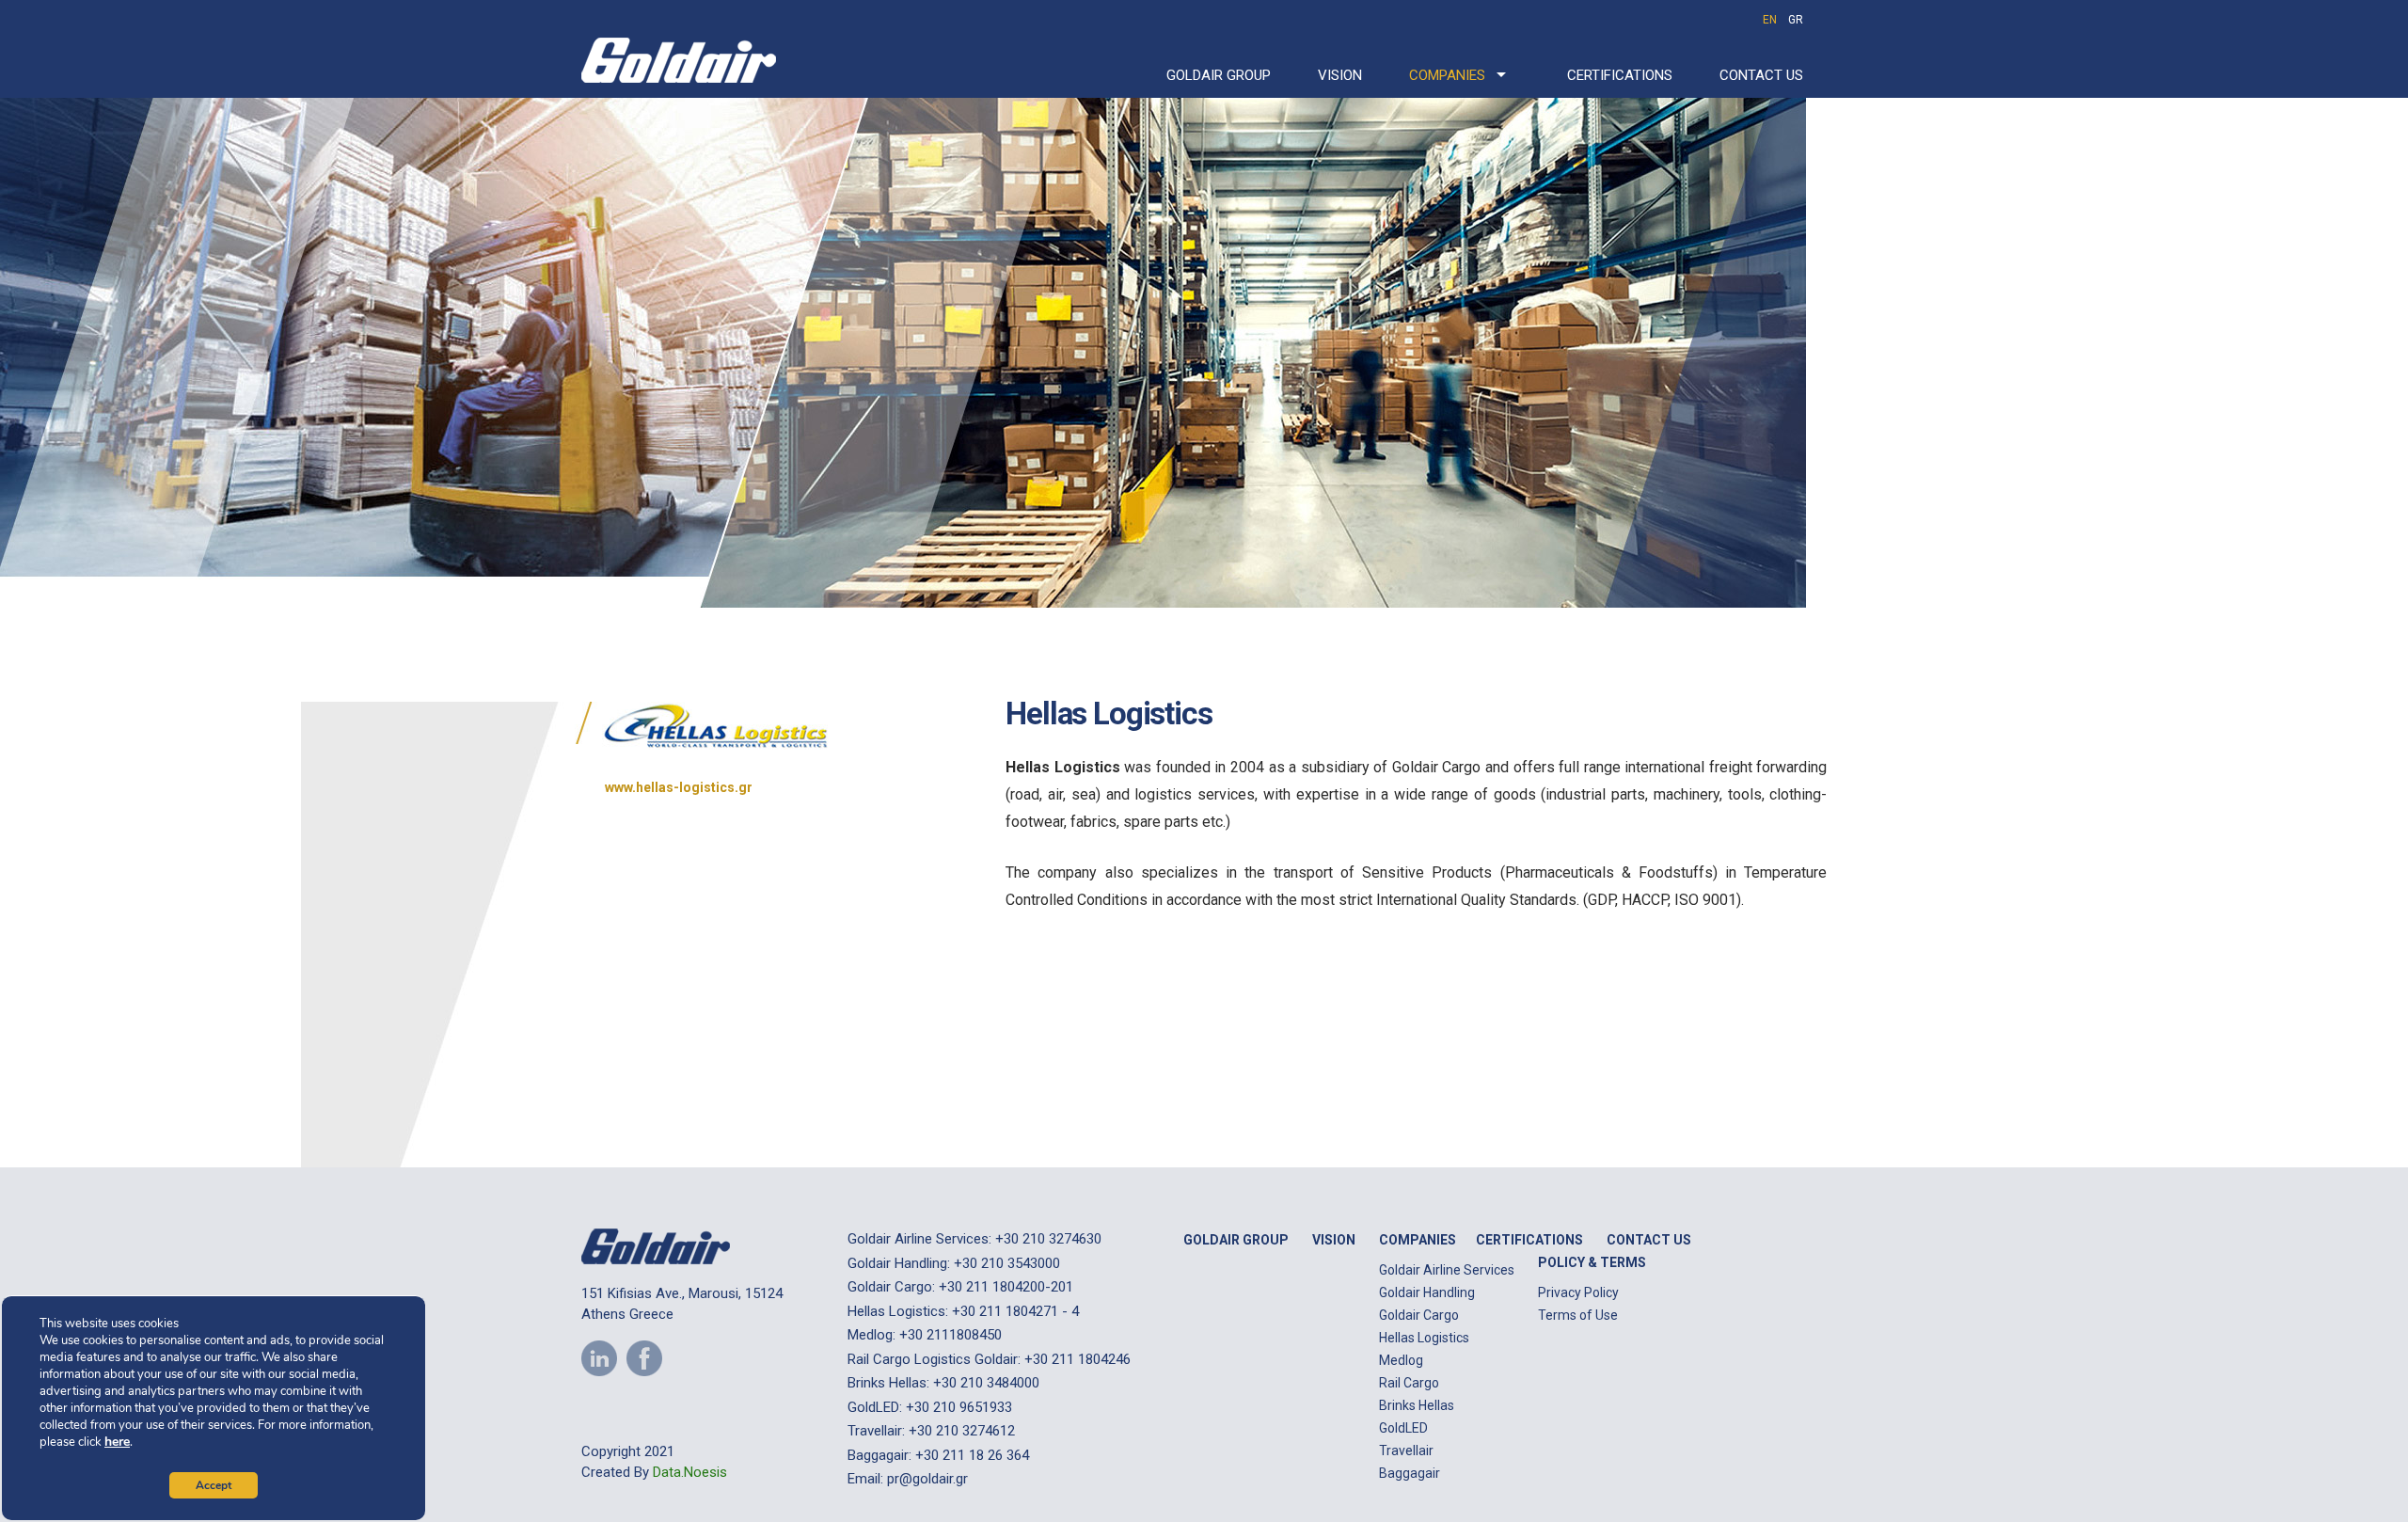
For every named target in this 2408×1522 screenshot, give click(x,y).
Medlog (1401, 1360)
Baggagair (1410, 1473)
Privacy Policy (1578, 1292)
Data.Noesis (690, 1472)
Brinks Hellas (1417, 1405)
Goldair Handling (1427, 1292)
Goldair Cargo (1419, 1315)
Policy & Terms (1592, 1262)
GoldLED (1403, 1428)
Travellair (1406, 1451)
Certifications (1620, 75)
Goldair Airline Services (1447, 1270)
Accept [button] (214, 1485)
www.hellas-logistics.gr (679, 787)
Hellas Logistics (1424, 1338)
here (117, 1442)
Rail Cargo (1409, 1383)
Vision (1340, 75)
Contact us (1761, 75)
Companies (1447, 75)
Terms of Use (1578, 1315)
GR (1796, 20)
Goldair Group (1219, 75)
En (1770, 20)
